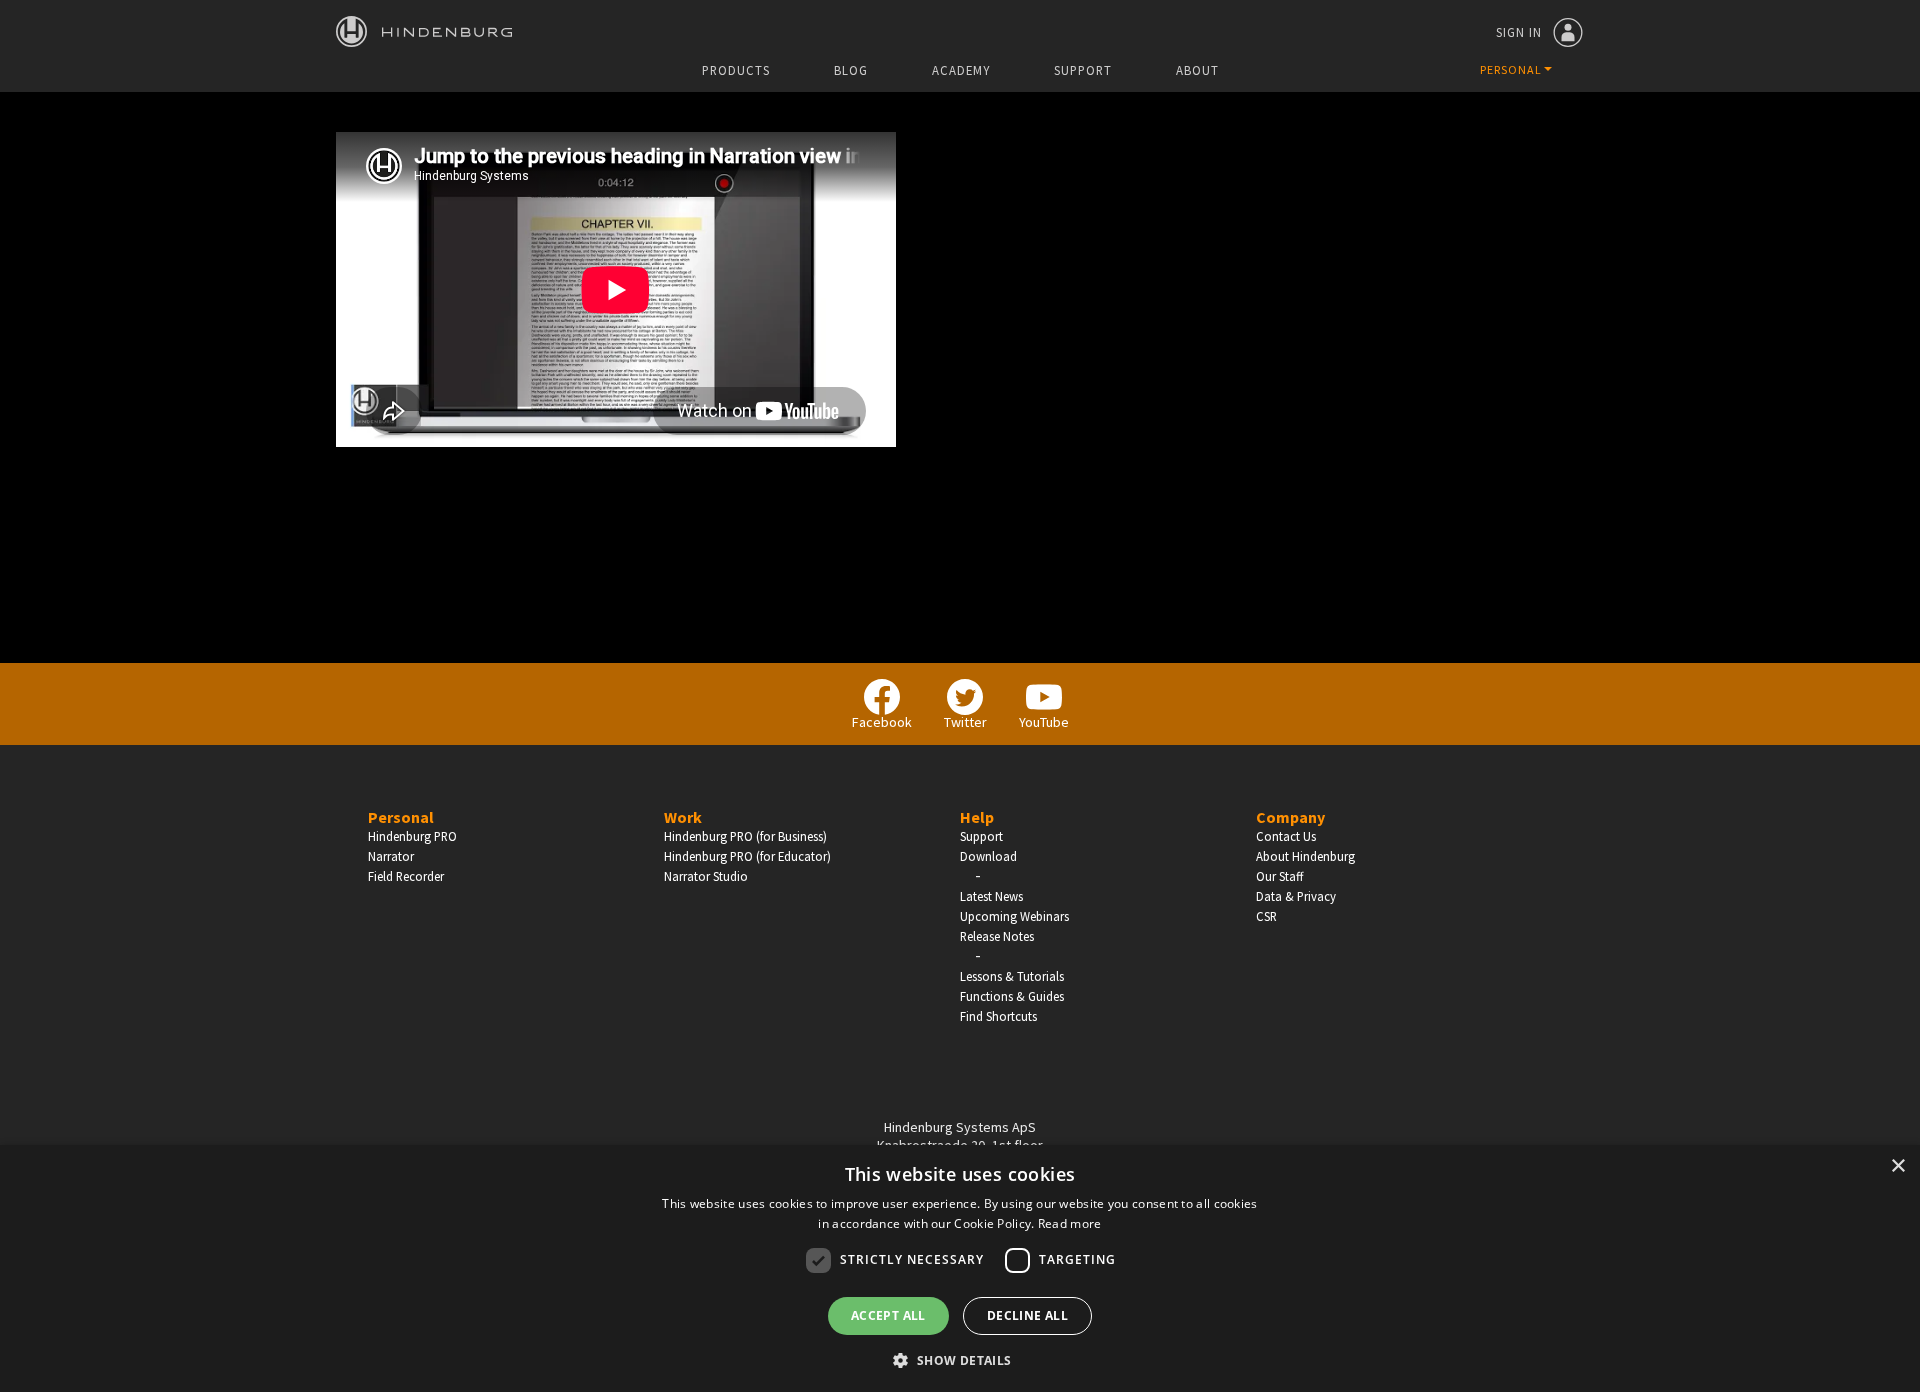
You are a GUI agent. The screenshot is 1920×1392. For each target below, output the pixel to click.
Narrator (391, 856)
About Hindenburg (1305, 856)
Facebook (882, 722)
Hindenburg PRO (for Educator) (747, 856)
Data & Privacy (1296, 896)
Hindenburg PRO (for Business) (745, 836)
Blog (851, 70)
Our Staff (1279, 876)
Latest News (991, 896)
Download (988, 856)
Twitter (965, 722)
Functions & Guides (1012, 996)
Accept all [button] (888, 1315)
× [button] (1897, 1166)
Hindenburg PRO (412, 836)
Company (1290, 817)
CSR (1266, 916)
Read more (1070, 1223)
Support (1083, 70)
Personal (401, 817)
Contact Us (1286, 836)
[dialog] (960, 1268)
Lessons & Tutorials (1012, 976)
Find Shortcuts (998, 1016)
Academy (961, 70)
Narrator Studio (706, 876)
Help (977, 817)
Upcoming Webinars (1014, 916)
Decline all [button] (1027, 1315)
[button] (959, 1359)
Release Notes (997, 936)
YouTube (1044, 722)
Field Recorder (406, 876)
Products (736, 70)
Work (683, 817)
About (1197, 70)
